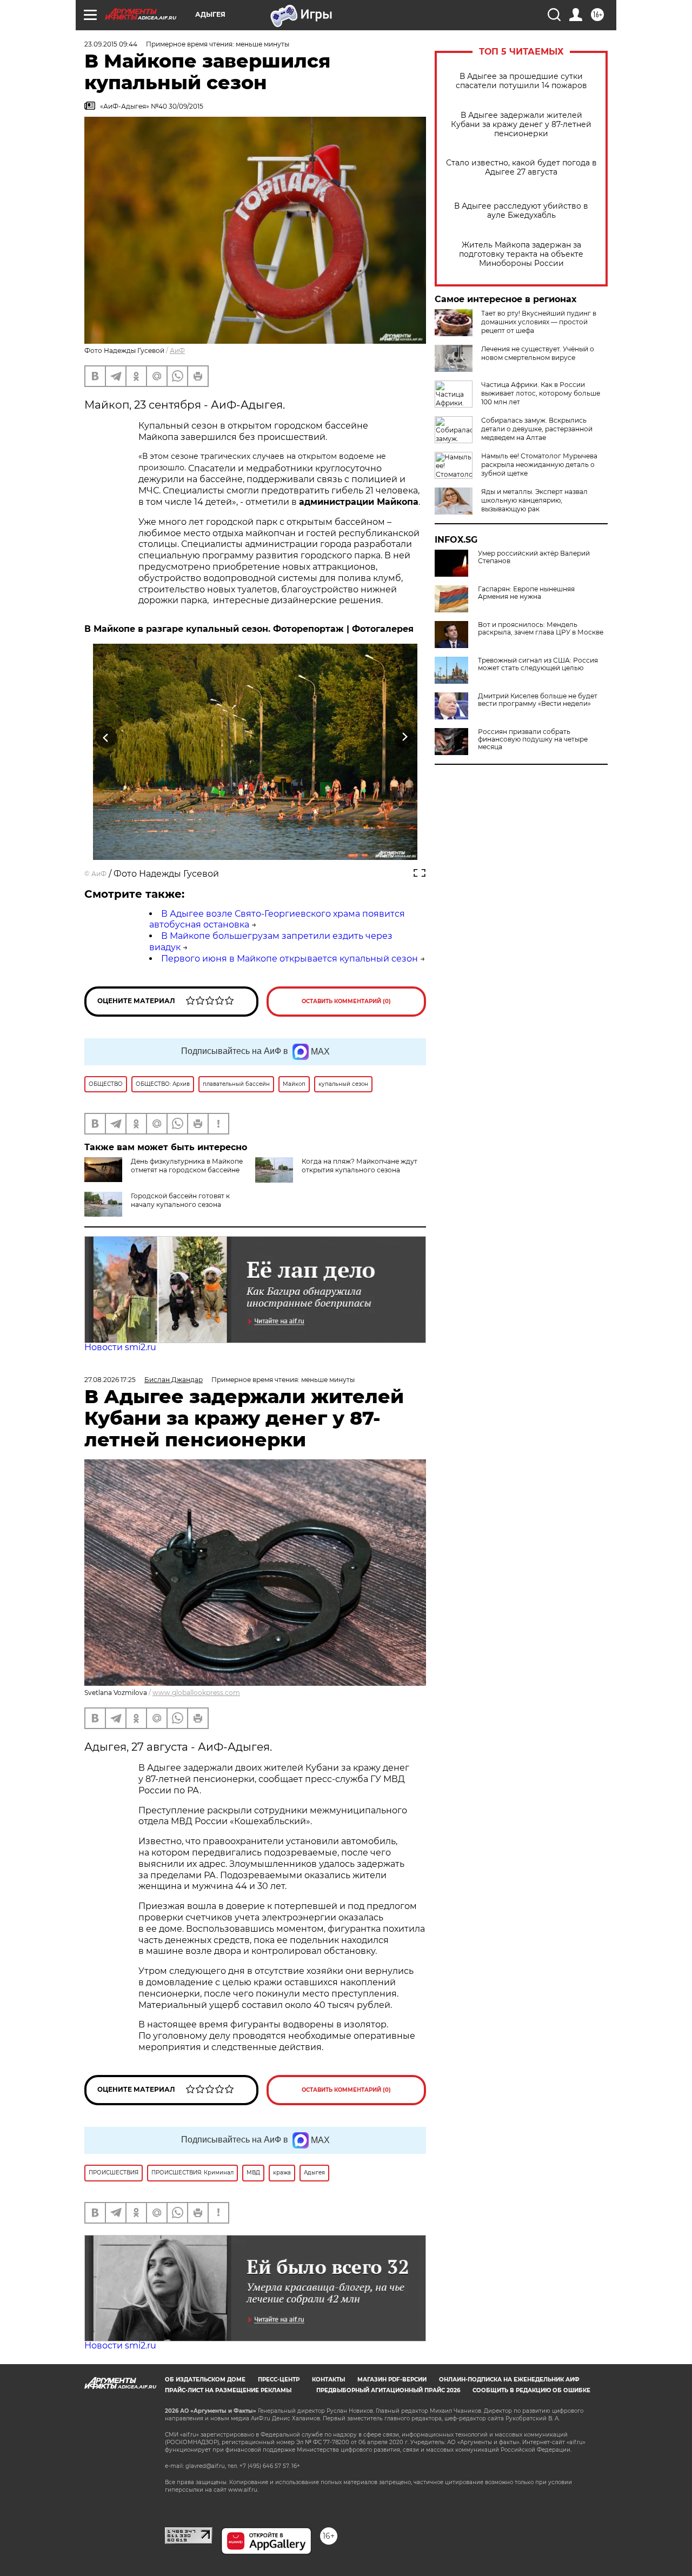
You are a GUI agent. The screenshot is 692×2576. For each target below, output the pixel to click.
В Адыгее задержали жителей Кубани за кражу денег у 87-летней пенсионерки (521, 125)
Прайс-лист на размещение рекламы (228, 2390)
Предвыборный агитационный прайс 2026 (388, 2390)
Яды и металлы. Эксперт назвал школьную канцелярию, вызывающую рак (534, 500)
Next (405, 737)
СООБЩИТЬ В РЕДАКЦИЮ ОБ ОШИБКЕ (531, 2390)
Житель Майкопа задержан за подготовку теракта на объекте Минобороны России (521, 254)
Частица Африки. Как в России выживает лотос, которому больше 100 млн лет (541, 393)
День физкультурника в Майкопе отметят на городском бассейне (187, 1166)
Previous (106, 737)
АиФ (177, 351)
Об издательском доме (205, 2380)
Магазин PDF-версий (392, 2380)
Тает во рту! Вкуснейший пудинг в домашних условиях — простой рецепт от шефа (539, 322)
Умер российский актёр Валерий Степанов (534, 557)
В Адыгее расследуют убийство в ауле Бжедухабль (521, 211)
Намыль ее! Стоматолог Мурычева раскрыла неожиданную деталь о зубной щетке (539, 465)
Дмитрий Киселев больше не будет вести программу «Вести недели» (538, 700)
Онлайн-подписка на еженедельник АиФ (509, 2380)
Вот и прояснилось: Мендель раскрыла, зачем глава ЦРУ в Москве (541, 629)
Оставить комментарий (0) (346, 1001)
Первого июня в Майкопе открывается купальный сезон (290, 959)
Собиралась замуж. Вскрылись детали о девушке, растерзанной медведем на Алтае (537, 429)
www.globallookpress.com (196, 1693)
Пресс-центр (279, 2380)
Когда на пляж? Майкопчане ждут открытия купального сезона (360, 1166)
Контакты (328, 2380)
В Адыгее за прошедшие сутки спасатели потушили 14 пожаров (521, 81)
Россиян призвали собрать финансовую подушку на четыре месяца (533, 739)
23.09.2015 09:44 (111, 44)
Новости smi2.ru (120, 1347)
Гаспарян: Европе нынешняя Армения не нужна (526, 593)
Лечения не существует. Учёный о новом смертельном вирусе (538, 353)
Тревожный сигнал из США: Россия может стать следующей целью (538, 664)
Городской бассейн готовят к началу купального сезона (180, 1200)
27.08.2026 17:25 (110, 1380)
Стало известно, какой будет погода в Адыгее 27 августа (521, 168)
